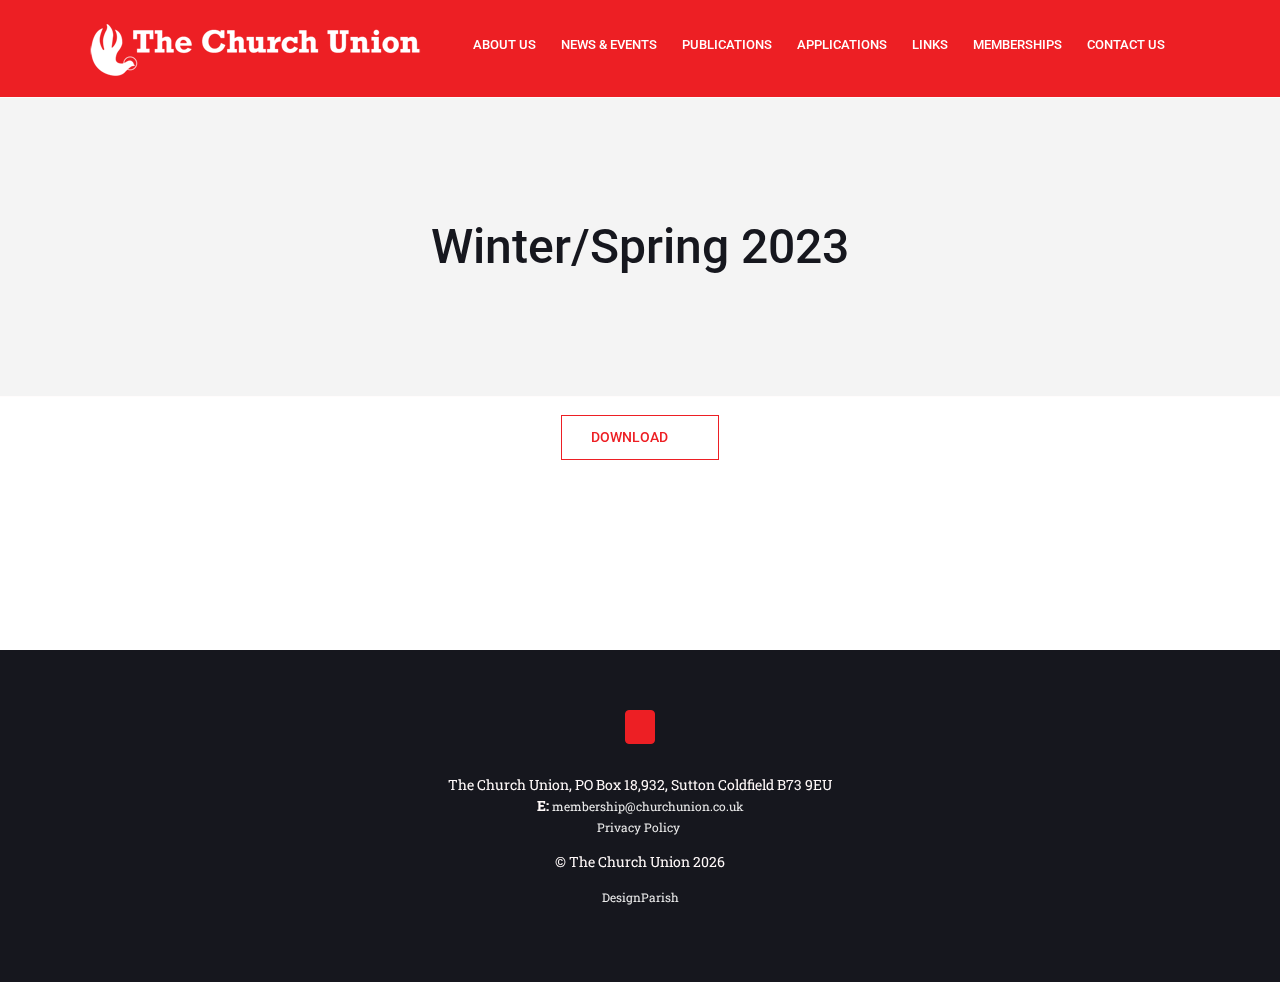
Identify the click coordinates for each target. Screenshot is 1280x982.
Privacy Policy (640, 827)
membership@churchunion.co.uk (648, 806)
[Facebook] (640, 727)
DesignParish (640, 897)
